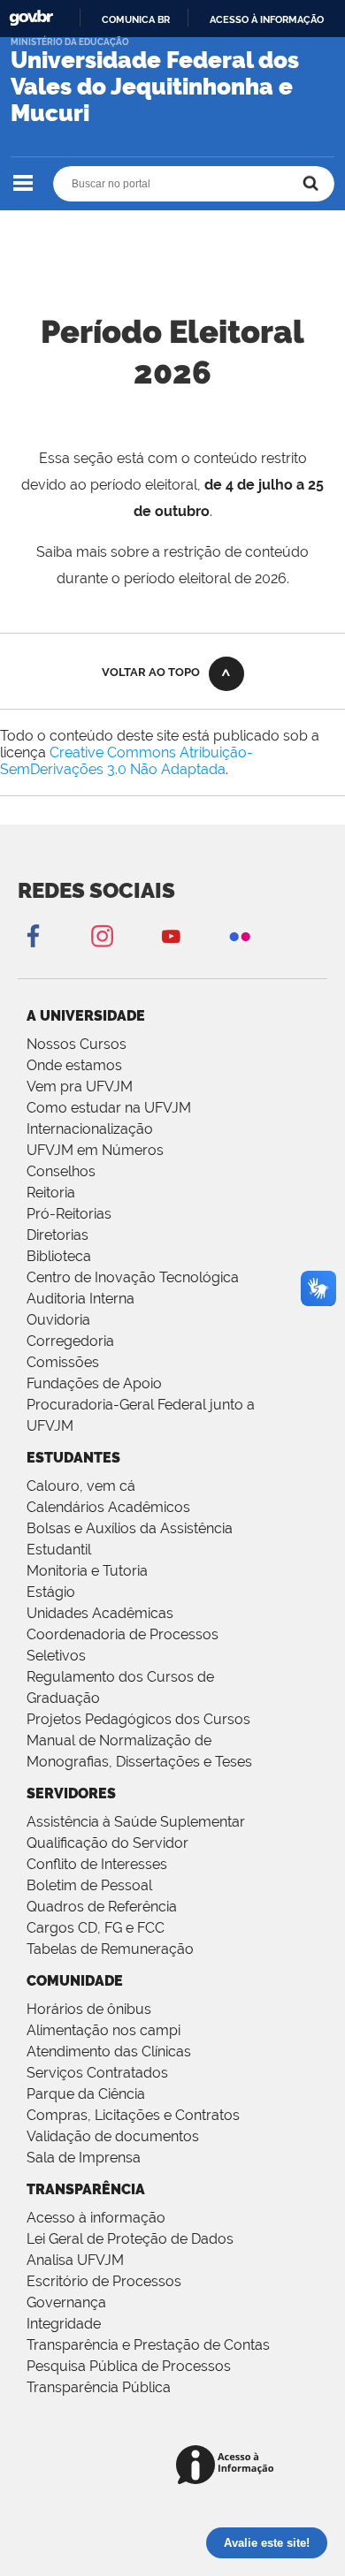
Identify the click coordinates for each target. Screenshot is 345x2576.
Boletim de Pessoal (89, 1885)
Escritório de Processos (104, 2281)
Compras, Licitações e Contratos (133, 2115)
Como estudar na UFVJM (109, 1108)
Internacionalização (90, 1129)
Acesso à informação (267, 19)
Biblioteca (59, 1256)
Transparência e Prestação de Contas (148, 2345)
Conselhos (61, 1171)
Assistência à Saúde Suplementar (136, 1822)
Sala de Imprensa (84, 2158)
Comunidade (75, 1981)
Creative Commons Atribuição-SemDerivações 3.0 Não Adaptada (126, 761)
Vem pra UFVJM (80, 1087)
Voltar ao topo (151, 672)
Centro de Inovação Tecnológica (133, 1277)
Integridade (64, 2324)
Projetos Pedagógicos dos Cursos (138, 1719)
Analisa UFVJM (75, 2260)
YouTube (171, 935)
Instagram (102, 935)
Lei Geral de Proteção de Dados (130, 2239)
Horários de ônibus (89, 2009)
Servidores (71, 1793)
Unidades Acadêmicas (100, 1613)
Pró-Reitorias (69, 1214)
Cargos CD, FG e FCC (96, 1928)
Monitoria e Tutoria (87, 1571)
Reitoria (51, 1193)
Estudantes (73, 1458)
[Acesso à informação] (228, 2466)
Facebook (33, 935)
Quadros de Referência (102, 1907)
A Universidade (86, 1016)
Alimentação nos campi (103, 2030)
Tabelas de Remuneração (110, 1949)
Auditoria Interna (80, 1299)
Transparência (86, 2189)
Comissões (63, 1362)
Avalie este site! (267, 2543)
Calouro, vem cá (81, 1486)
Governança (66, 2302)
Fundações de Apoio (94, 1383)
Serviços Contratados (97, 2073)
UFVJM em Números (95, 1150)
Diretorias (57, 1235)
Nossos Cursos (77, 1044)
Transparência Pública (99, 2387)
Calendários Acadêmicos (108, 1507)
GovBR (31, 18)
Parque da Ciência (86, 2094)
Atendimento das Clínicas (109, 2052)
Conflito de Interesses (97, 1864)
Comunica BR (136, 19)
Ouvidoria (58, 1320)
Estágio (51, 1592)
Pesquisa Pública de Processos (129, 2366)
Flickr (240, 935)
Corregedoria (70, 1341)
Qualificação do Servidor (107, 1843)
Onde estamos (74, 1065)
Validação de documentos (113, 2136)
